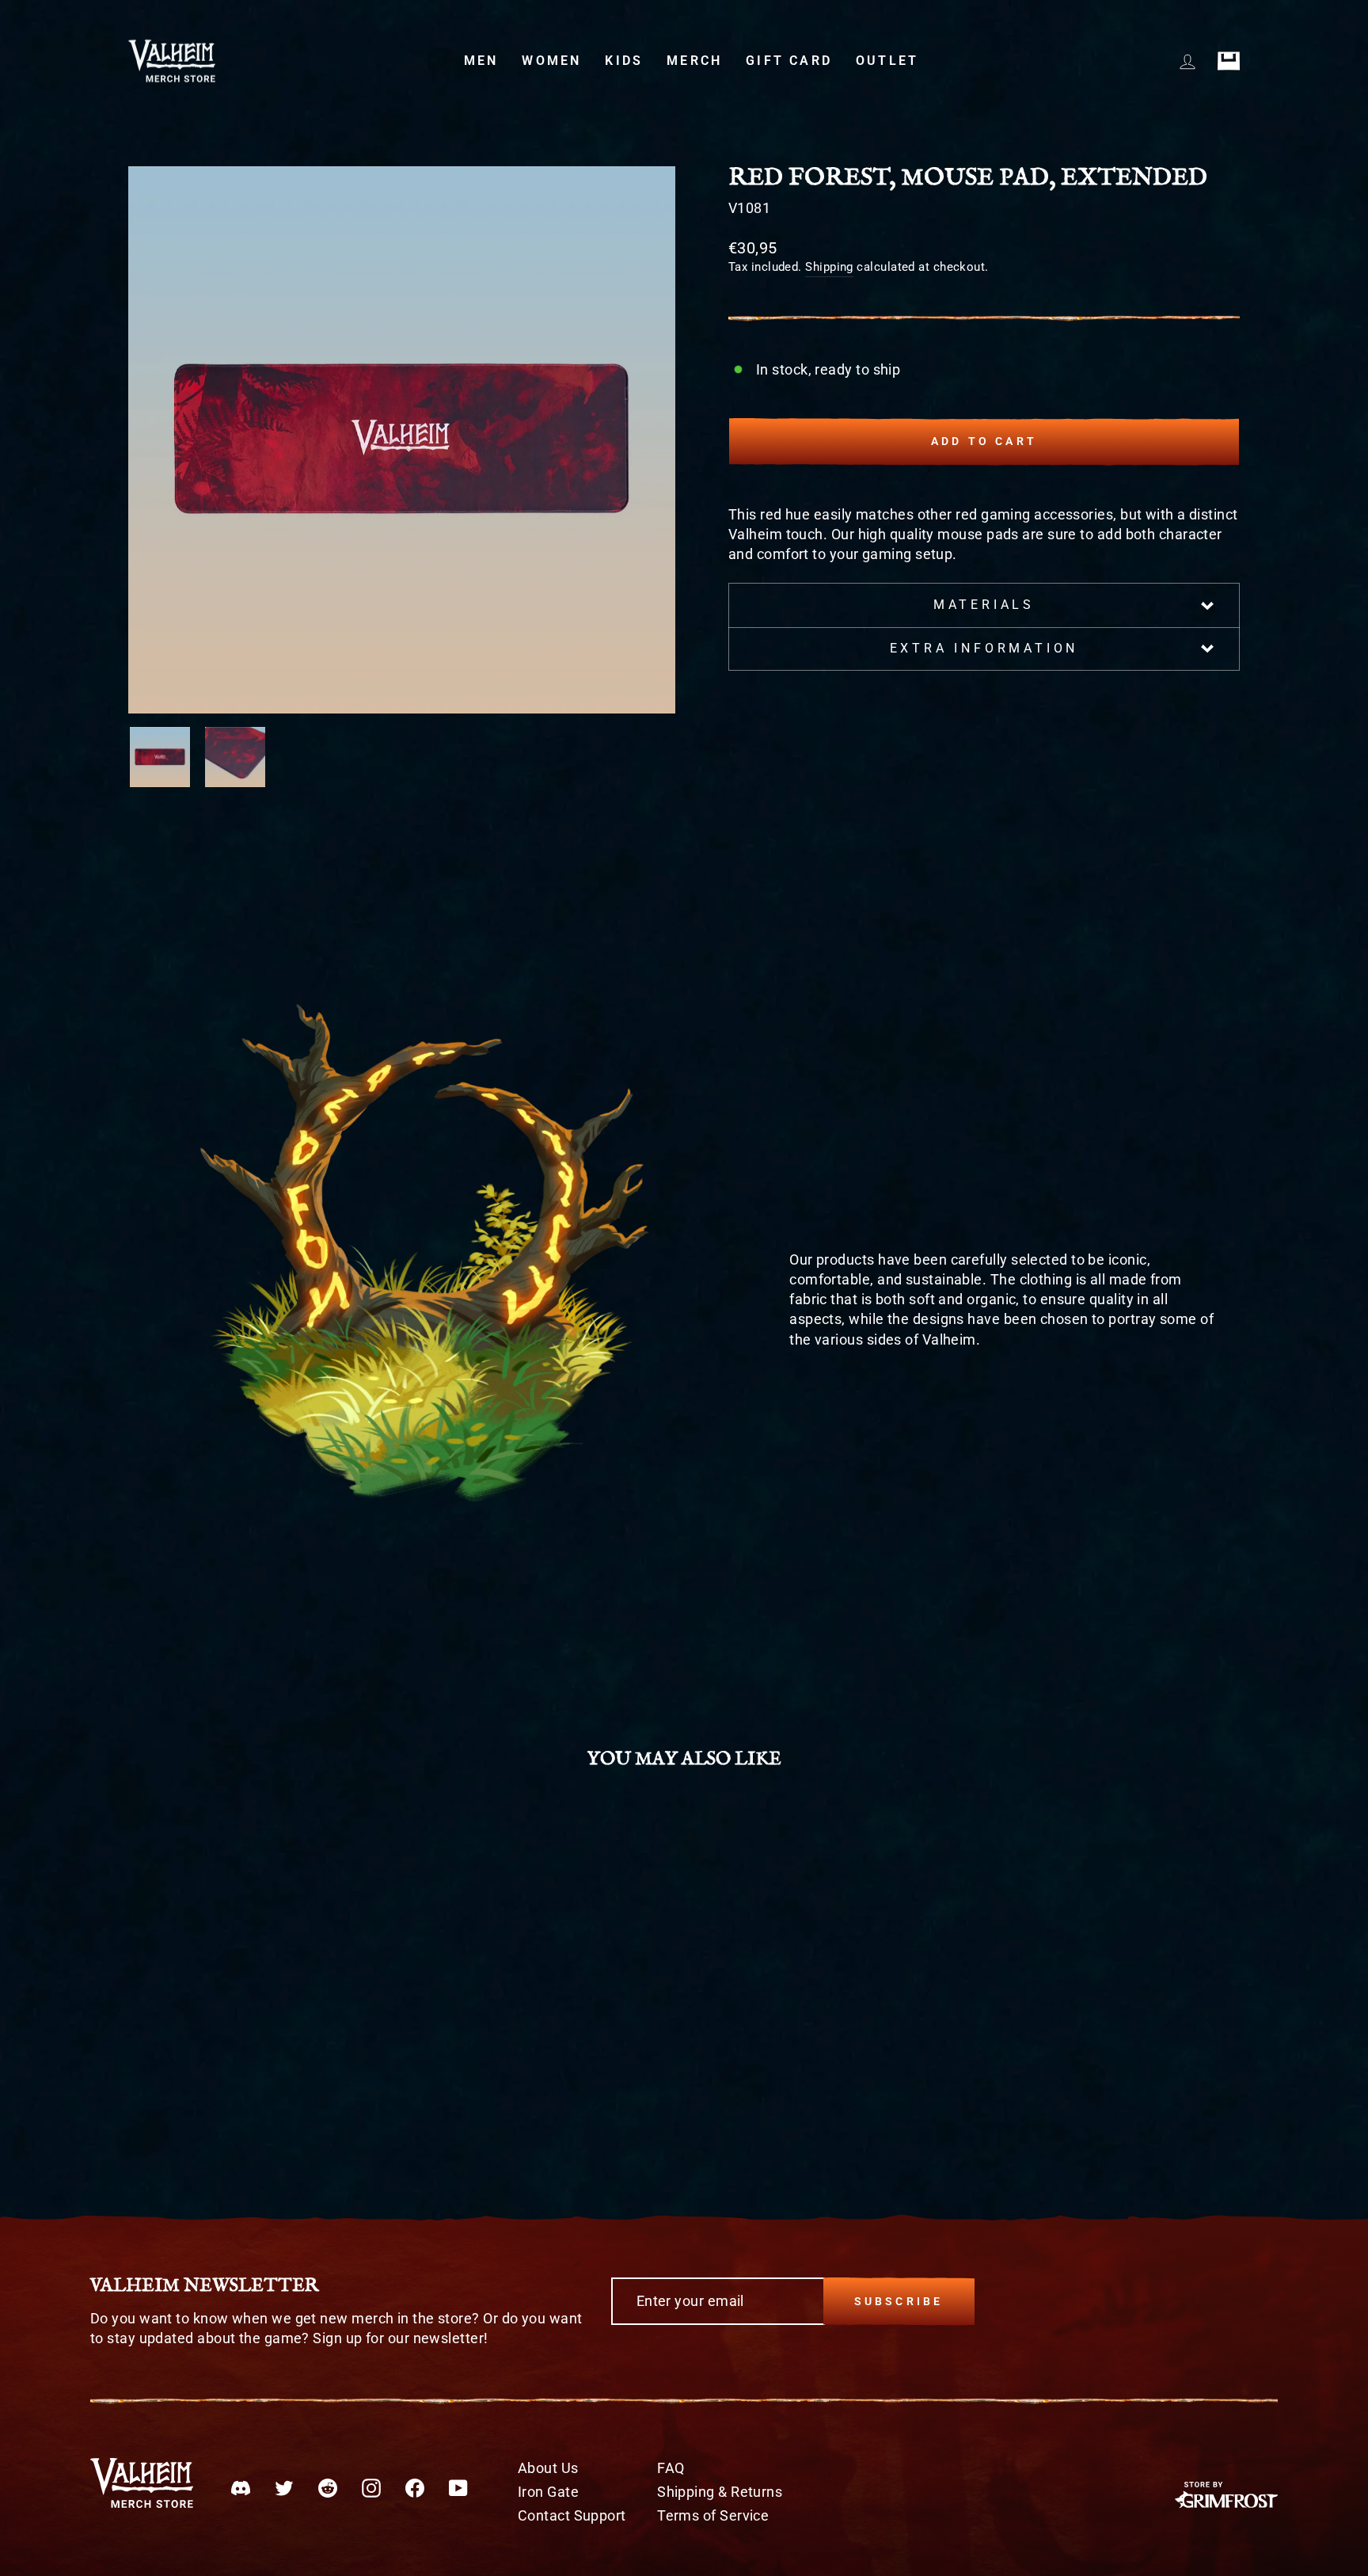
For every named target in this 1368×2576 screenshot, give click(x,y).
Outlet (887, 61)
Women (551, 61)
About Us (548, 2468)
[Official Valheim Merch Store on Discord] (241, 2487)
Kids (624, 61)
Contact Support (572, 2515)
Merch (694, 61)
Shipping (829, 267)
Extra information (984, 648)
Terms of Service (713, 2515)
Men (481, 61)
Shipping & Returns (720, 2492)
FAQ (671, 2468)
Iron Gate (548, 2492)
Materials (984, 605)
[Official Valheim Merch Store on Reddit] (328, 2487)
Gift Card (789, 61)
